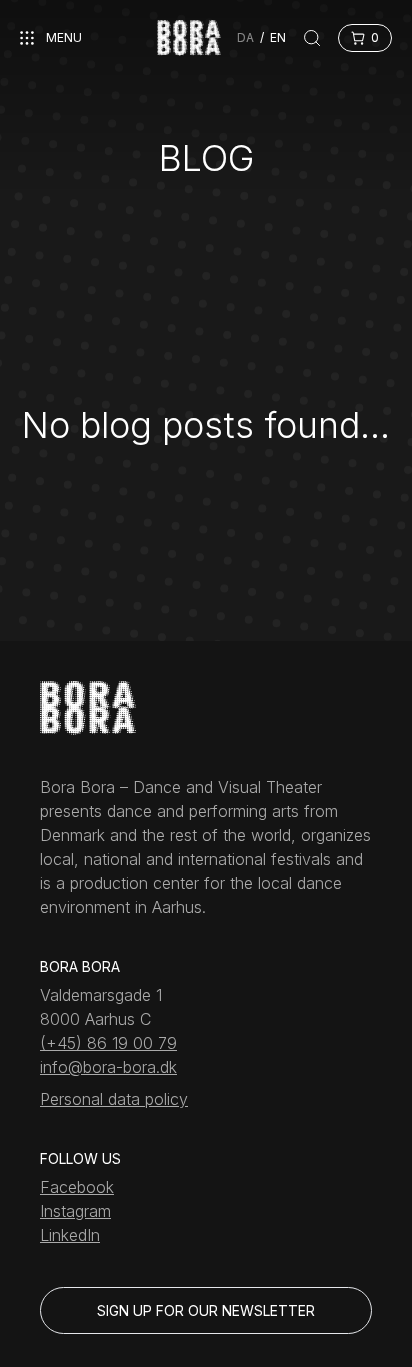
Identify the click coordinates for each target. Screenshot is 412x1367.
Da (245, 37)
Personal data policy (114, 1099)
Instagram (75, 1211)
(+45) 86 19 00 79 (108, 1043)
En (278, 37)
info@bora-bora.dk (108, 1067)
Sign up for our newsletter (206, 1310)
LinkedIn (70, 1235)
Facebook (77, 1187)
